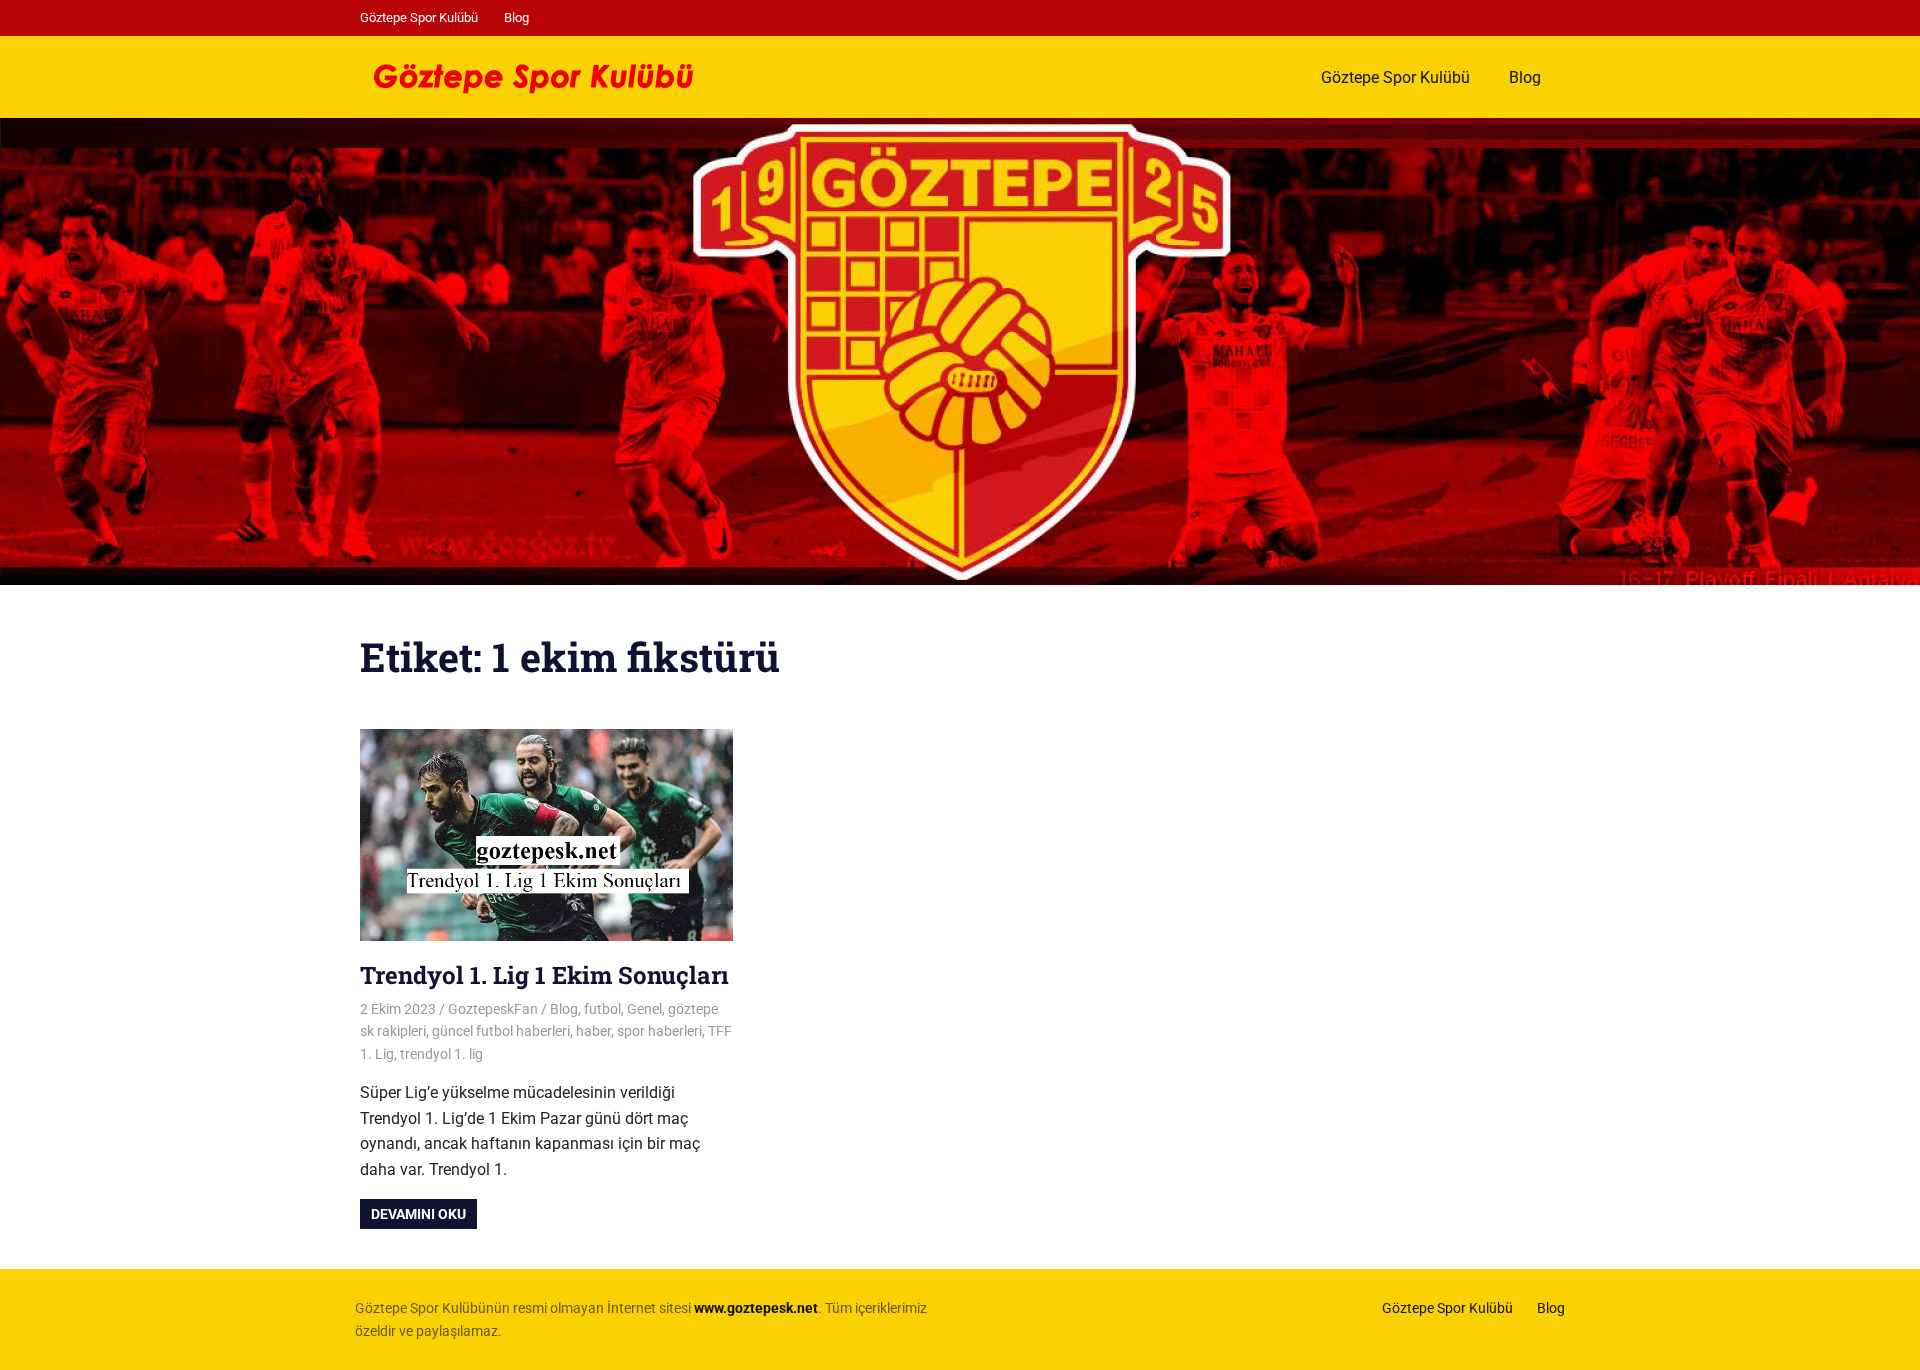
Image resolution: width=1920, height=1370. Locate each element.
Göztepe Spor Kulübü (419, 17)
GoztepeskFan (493, 1009)
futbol (602, 1009)
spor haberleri (659, 1031)
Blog (516, 17)
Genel (644, 1009)
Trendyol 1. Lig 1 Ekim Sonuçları (544, 975)
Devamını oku (418, 1214)
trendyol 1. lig (441, 1054)
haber (593, 1031)
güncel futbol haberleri (501, 1031)
